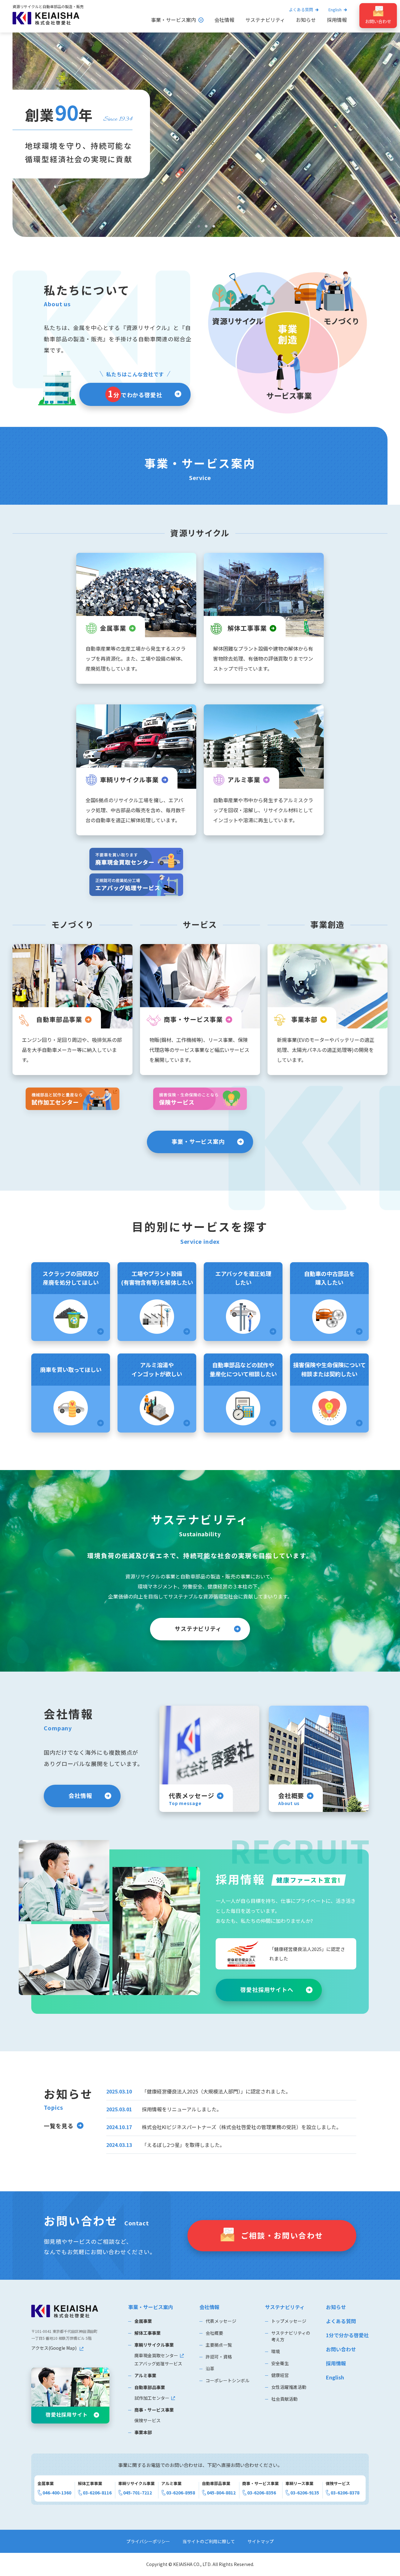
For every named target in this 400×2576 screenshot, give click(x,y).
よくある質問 (301, 10)
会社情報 (224, 20)
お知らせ (306, 20)
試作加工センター (152, 2398)
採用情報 (337, 20)
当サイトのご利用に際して (209, 2541)
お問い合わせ (341, 2349)
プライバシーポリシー (148, 2541)
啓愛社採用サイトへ (267, 1989)
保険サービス (147, 2420)
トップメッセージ (289, 2321)
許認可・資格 (219, 2357)
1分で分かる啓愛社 (347, 2335)
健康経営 (280, 2375)
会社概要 (214, 2333)
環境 (276, 2351)
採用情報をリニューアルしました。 (182, 2109)
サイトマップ (261, 2541)
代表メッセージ (221, 2321)
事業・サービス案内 (173, 20)
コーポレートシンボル (227, 2380)
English (335, 2377)
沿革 (210, 2368)
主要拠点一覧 (219, 2345)
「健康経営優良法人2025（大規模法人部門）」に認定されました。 (216, 2091)
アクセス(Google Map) (54, 2348)
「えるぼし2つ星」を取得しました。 (183, 2145)
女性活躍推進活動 (289, 2387)
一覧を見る (59, 2126)
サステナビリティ (265, 20)
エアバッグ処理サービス (158, 2363)
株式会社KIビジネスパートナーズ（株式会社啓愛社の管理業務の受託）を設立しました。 (242, 2127)
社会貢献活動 (284, 2399)
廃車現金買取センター (156, 2355)
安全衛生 (280, 2363)
